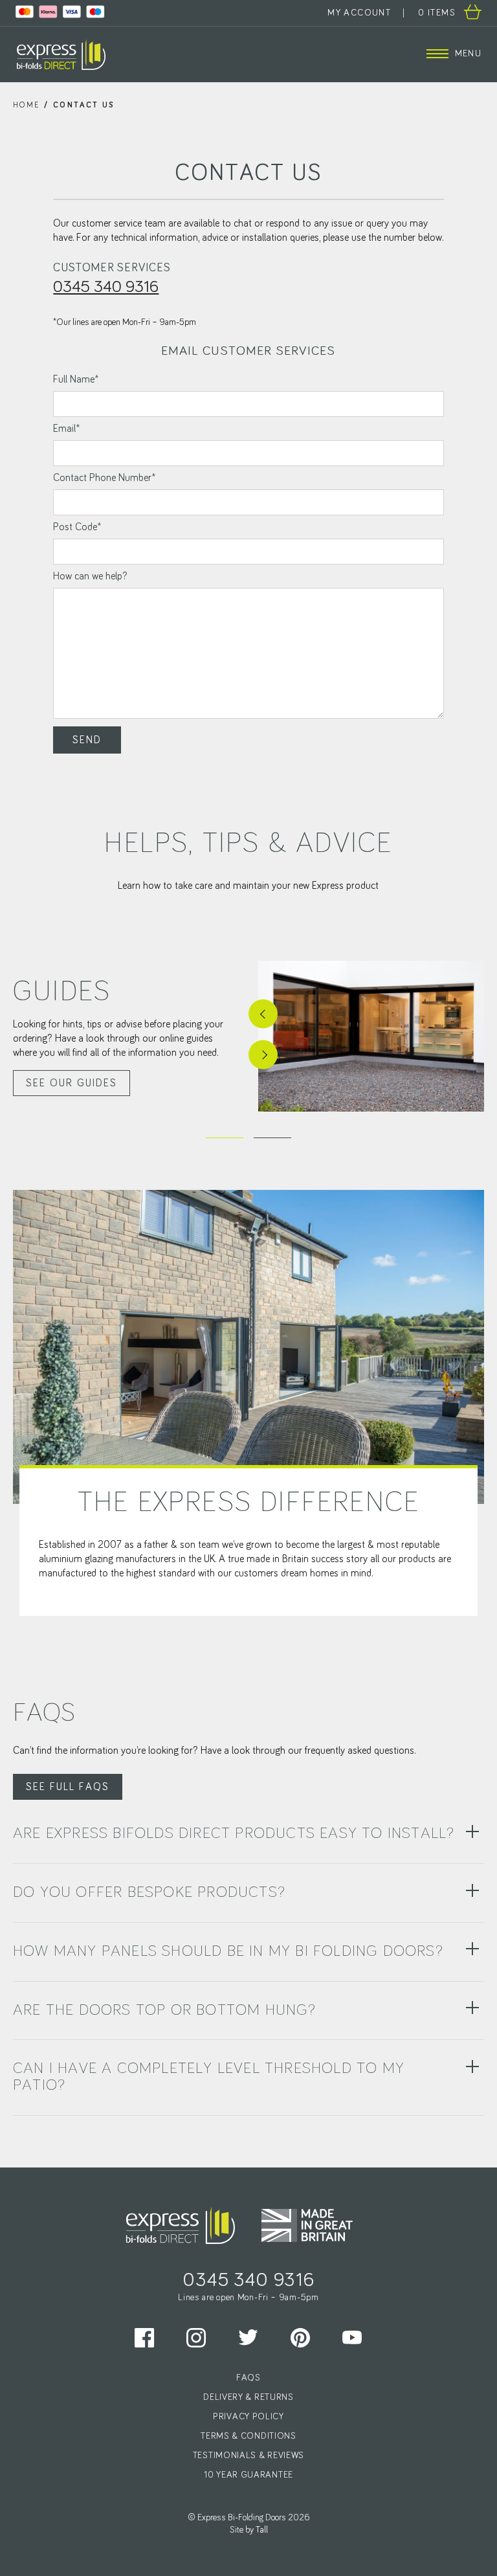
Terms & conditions (248, 2436)
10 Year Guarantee (248, 2474)
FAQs (248, 2377)
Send (87, 740)
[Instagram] (196, 2337)
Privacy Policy (248, 2416)
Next (263, 1055)
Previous (263, 1014)
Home (27, 106)
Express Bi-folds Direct (61, 54)
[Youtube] (352, 2337)
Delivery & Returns (248, 2397)
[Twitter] (248, 2337)
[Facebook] (145, 2337)
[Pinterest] (301, 2337)
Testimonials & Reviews (248, 2455)
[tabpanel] (248, 1036)
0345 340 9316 (106, 287)
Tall (262, 2530)
